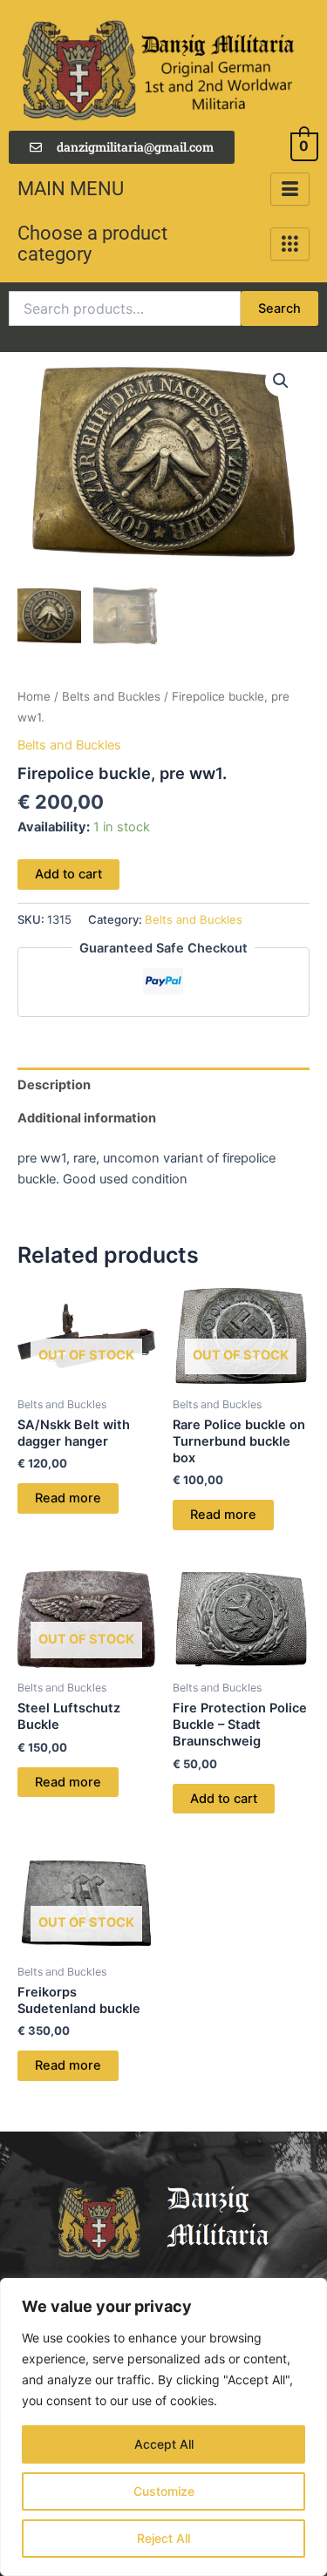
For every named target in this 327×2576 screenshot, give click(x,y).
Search (279, 308)
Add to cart (68, 874)
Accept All (164, 2444)
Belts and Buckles (111, 696)
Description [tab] (54, 1085)
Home (34, 696)
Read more (68, 1498)
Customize (164, 2491)
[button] (281, 381)
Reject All (163, 2538)
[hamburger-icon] (290, 190)
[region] (163, 2427)
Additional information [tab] (87, 1118)
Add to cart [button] (224, 1799)
